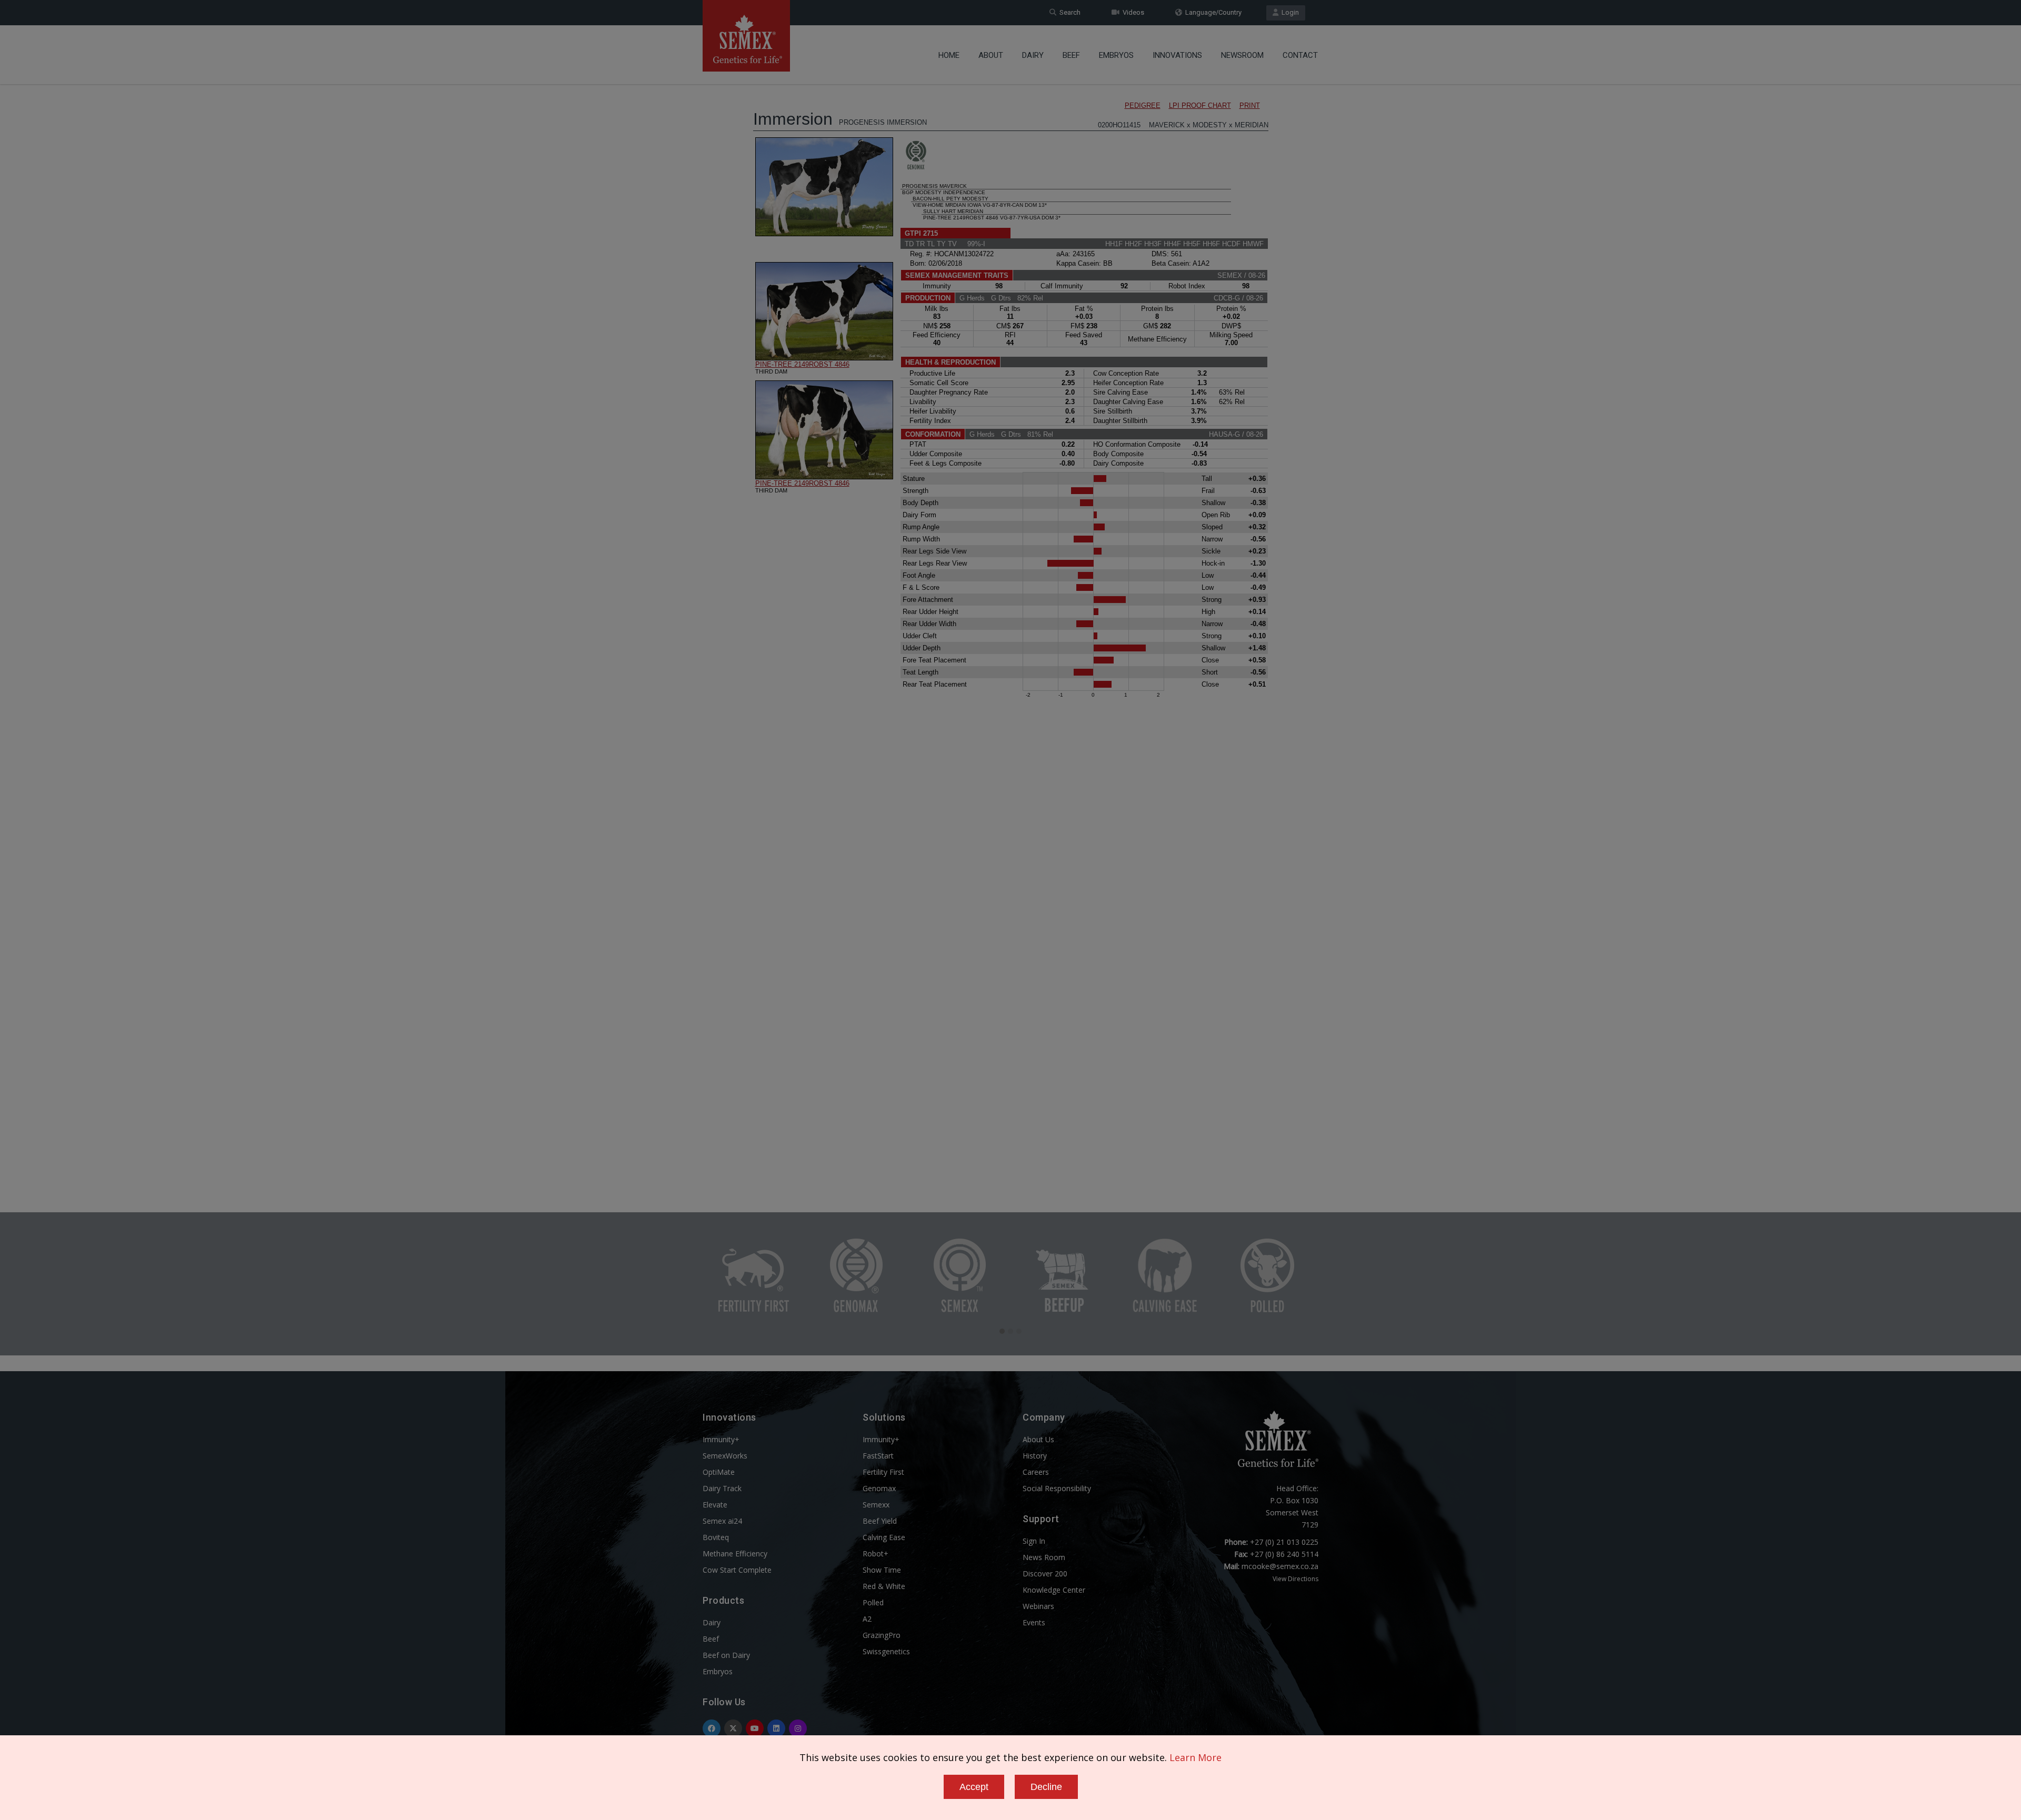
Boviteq (716, 1537)
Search (1068, 12)
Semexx (876, 1505)
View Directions (1295, 1579)
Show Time (882, 1570)
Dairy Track (722, 1488)
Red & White (884, 1586)
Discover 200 (1045, 1573)
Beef (1071, 55)
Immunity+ (721, 1439)
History (1035, 1456)
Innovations (1177, 55)
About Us (1038, 1439)
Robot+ (876, 1553)
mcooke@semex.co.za (1280, 1566)
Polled (873, 1602)
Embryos (1116, 55)
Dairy (1033, 55)
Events (1034, 1622)
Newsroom (1242, 55)
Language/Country (1212, 12)
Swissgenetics (886, 1651)
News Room (1044, 1557)
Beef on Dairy (726, 1655)
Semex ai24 (722, 1521)
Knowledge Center (1054, 1590)
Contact (1300, 55)
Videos (1132, 12)
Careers (1036, 1472)
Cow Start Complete (737, 1570)
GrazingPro (882, 1635)
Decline (1046, 1787)
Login (1289, 12)
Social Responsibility (1057, 1488)
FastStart (878, 1456)
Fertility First (883, 1472)
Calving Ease (884, 1537)
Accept (974, 1787)
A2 (867, 1619)
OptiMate (719, 1472)
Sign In (1034, 1541)
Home (949, 55)
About (991, 55)
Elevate (715, 1505)
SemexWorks (725, 1456)
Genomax (879, 1488)
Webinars (1038, 1606)
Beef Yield (880, 1521)
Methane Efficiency (735, 1553)
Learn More (1195, 1757)
